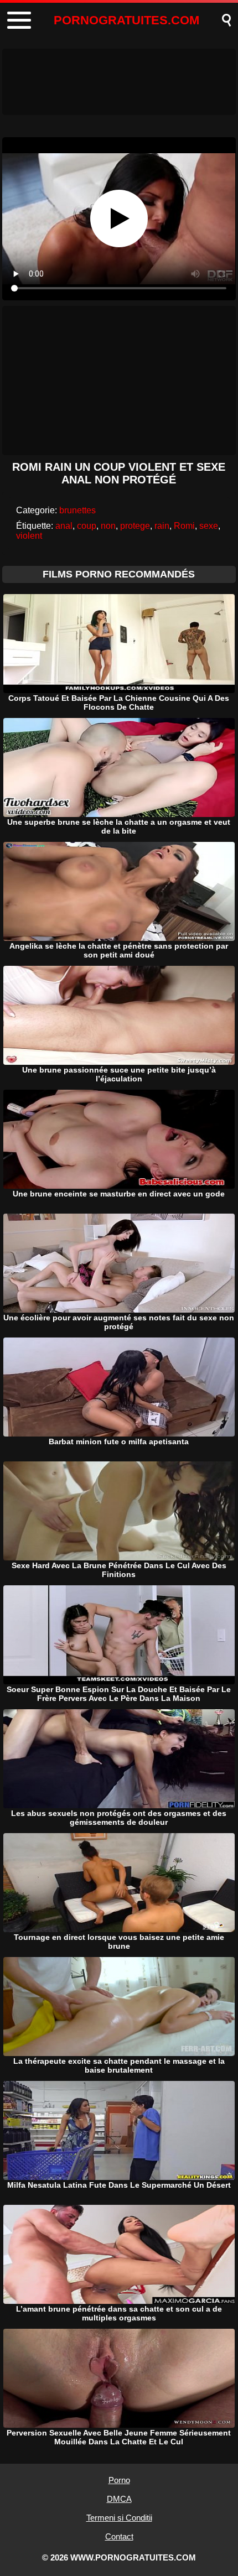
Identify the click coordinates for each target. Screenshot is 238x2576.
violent (29, 536)
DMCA (119, 2499)
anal (64, 526)
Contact (119, 2536)
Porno (119, 2480)
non (108, 526)
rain (162, 526)
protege (135, 526)
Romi (184, 526)
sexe (209, 526)
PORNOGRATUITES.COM (126, 20)
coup (87, 526)
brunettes (77, 510)
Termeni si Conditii (119, 2518)
